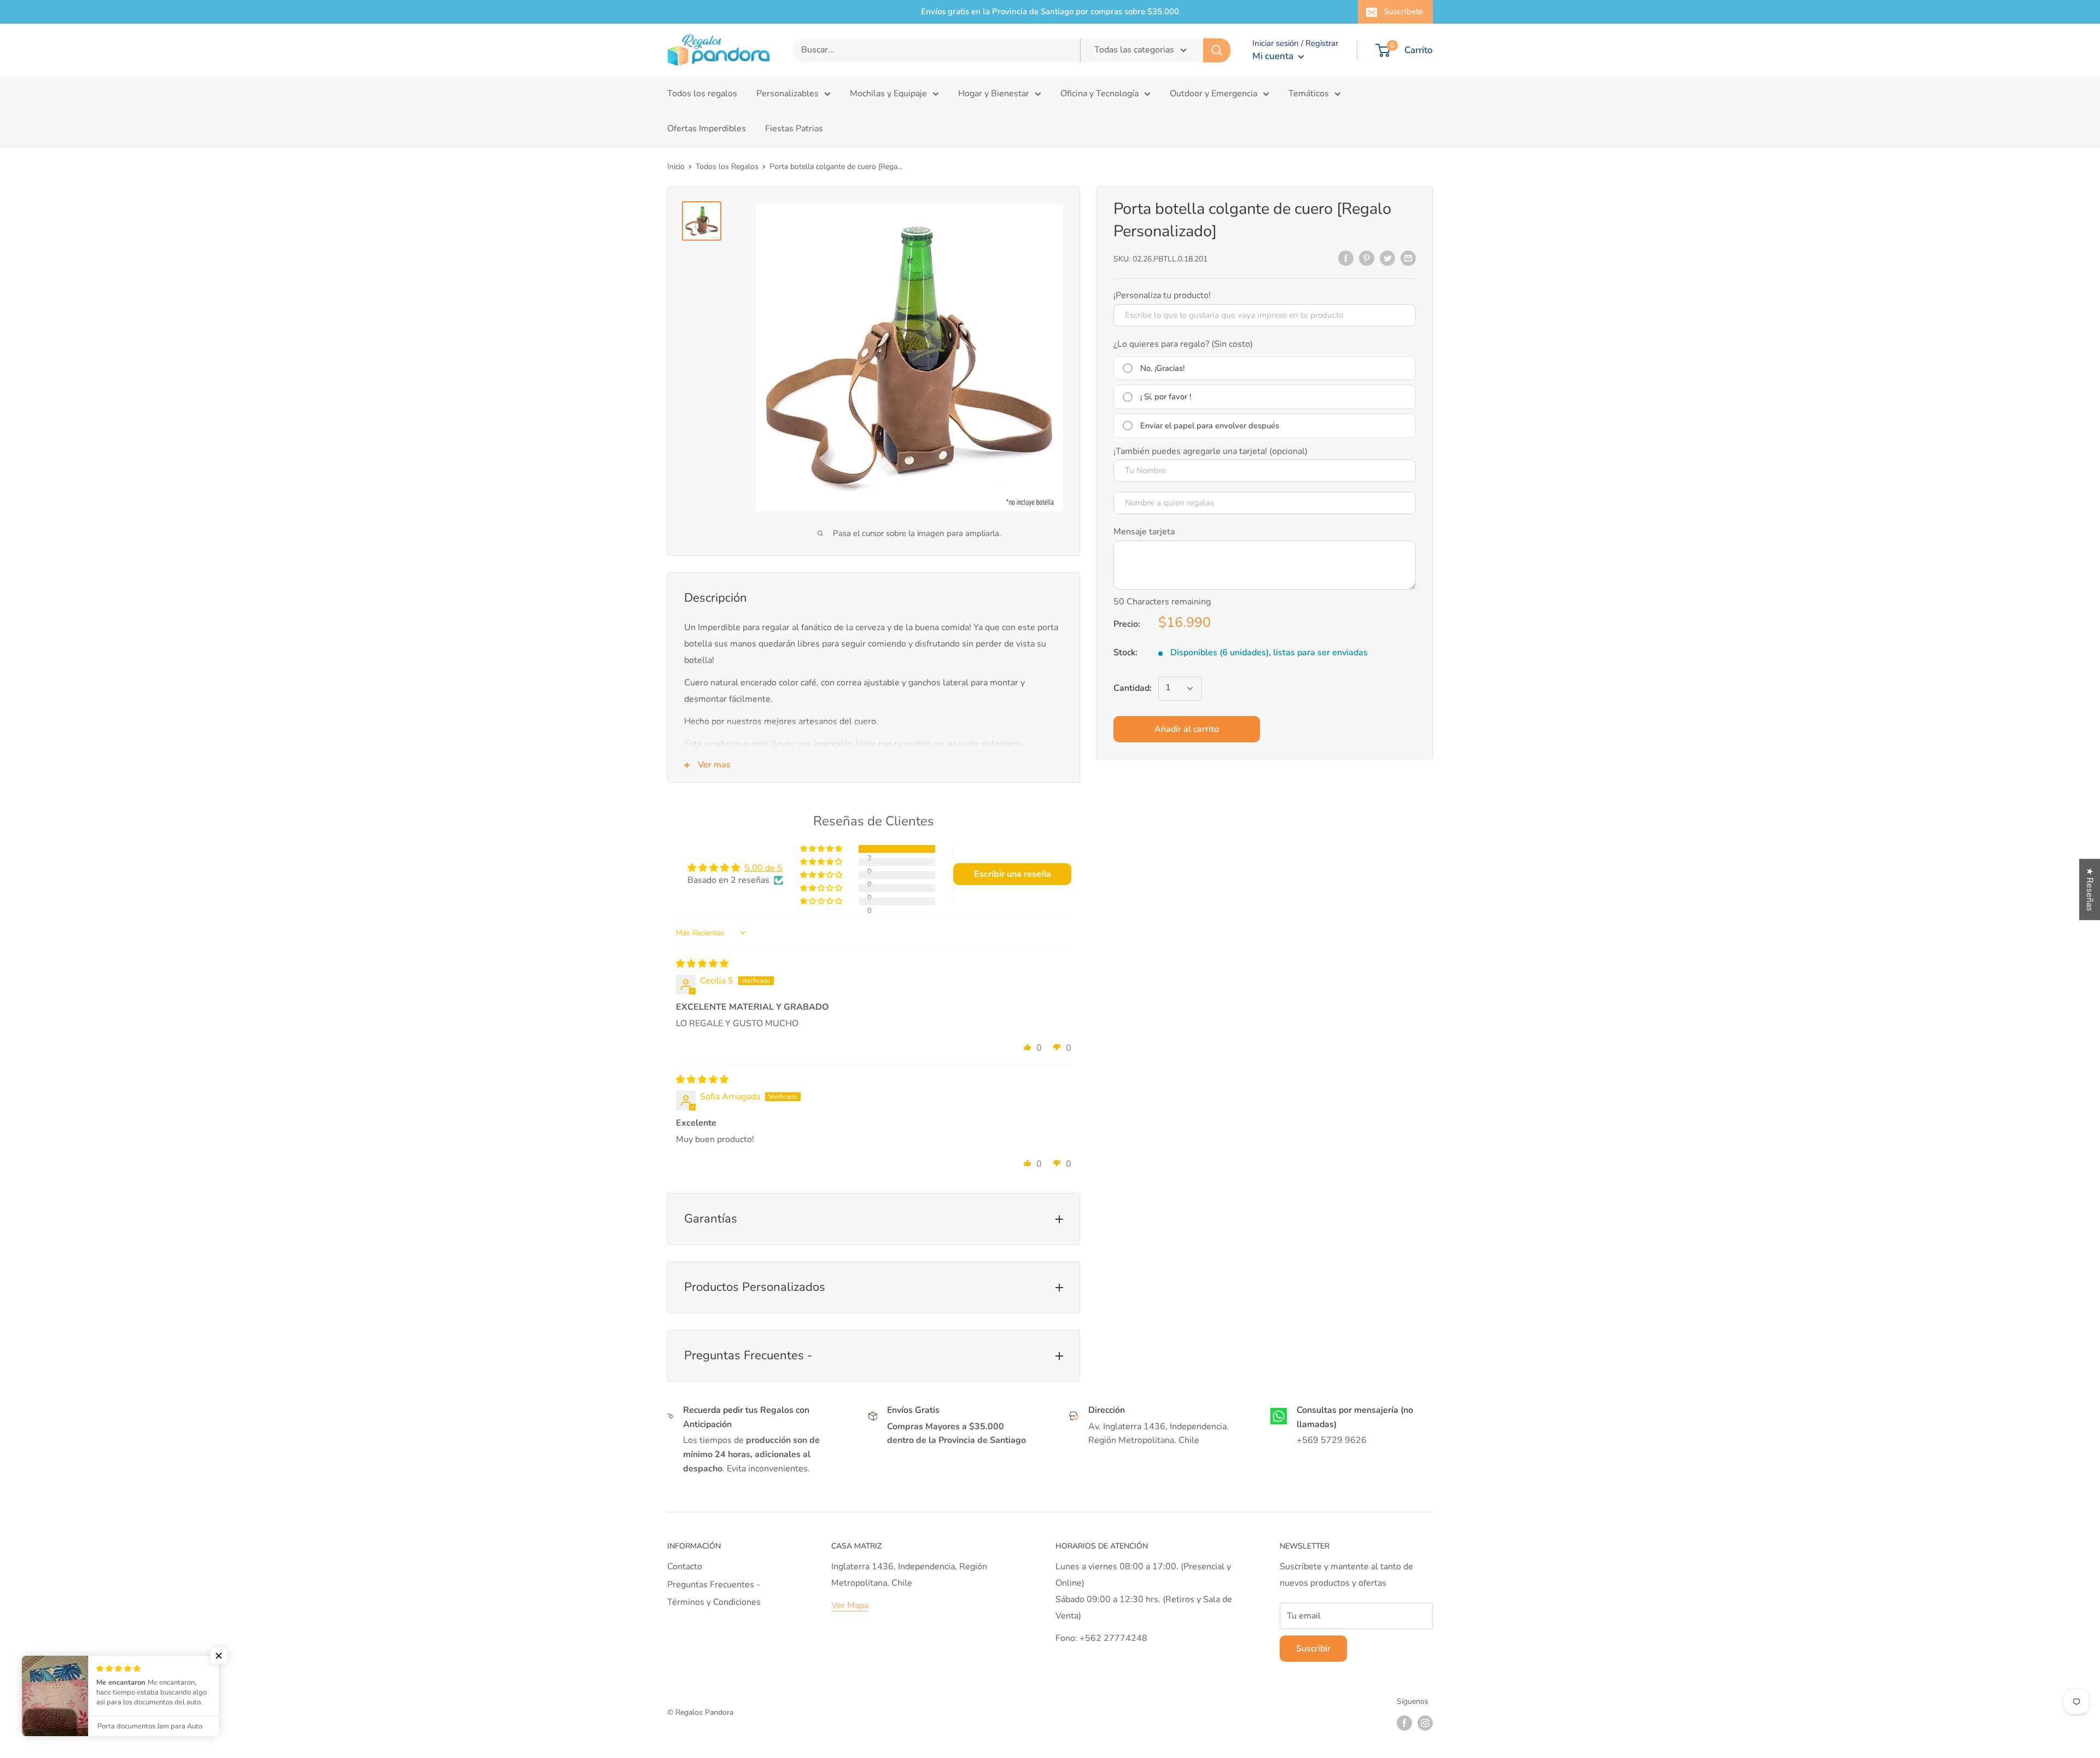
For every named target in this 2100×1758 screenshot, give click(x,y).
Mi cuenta (1274, 56)
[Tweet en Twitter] (1387, 258)
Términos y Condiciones (714, 1602)
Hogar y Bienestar (994, 94)
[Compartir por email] (1408, 258)
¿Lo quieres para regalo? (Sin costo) (1183, 344)
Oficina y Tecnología (1099, 94)
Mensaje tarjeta (1144, 532)
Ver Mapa (850, 1605)
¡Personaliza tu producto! (1162, 295)
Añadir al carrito (1187, 729)
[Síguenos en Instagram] (1425, 1723)
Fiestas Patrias (794, 129)
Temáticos (1309, 94)
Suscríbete (1403, 11)
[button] (822, 849)
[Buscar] (1217, 50)
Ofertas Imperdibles (707, 129)
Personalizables (787, 94)
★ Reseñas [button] (2090, 889)
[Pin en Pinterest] (1367, 258)
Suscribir (1313, 1649)
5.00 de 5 (763, 868)
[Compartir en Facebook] (1346, 258)
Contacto (685, 1567)
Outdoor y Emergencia (1214, 94)
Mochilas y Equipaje (888, 94)
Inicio (676, 167)
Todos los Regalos (727, 167)
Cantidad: (1133, 688)
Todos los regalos (702, 94)
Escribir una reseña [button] (1013, 874)
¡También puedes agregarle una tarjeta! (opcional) (1211, 451)
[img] (702, 964)
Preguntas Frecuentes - (714, 1585)
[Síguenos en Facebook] (1404, 1723)
